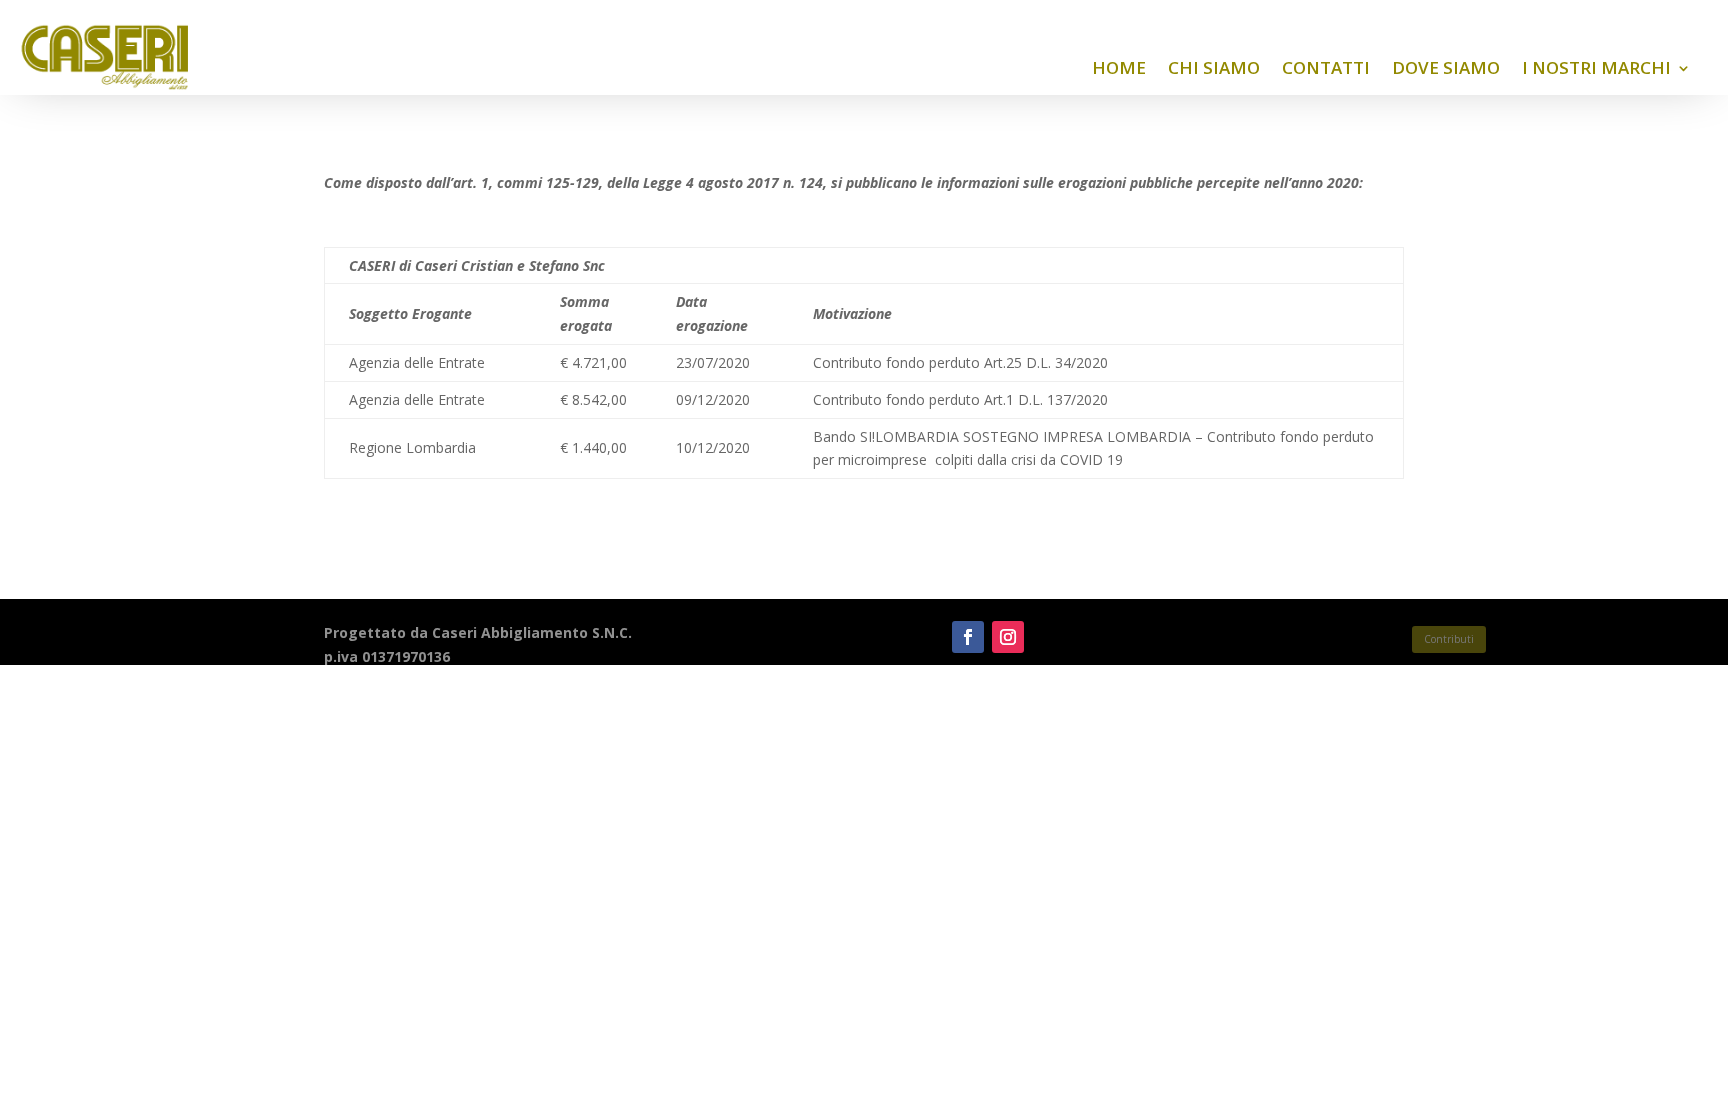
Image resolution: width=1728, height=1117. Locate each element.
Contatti (1326, 67)
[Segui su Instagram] (1008, 637)
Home (1119, 67)
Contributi (1449, 639)
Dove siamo (1446, 67)
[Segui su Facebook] (968, 637)
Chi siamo (1214, 67)
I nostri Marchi (1596, 67)
